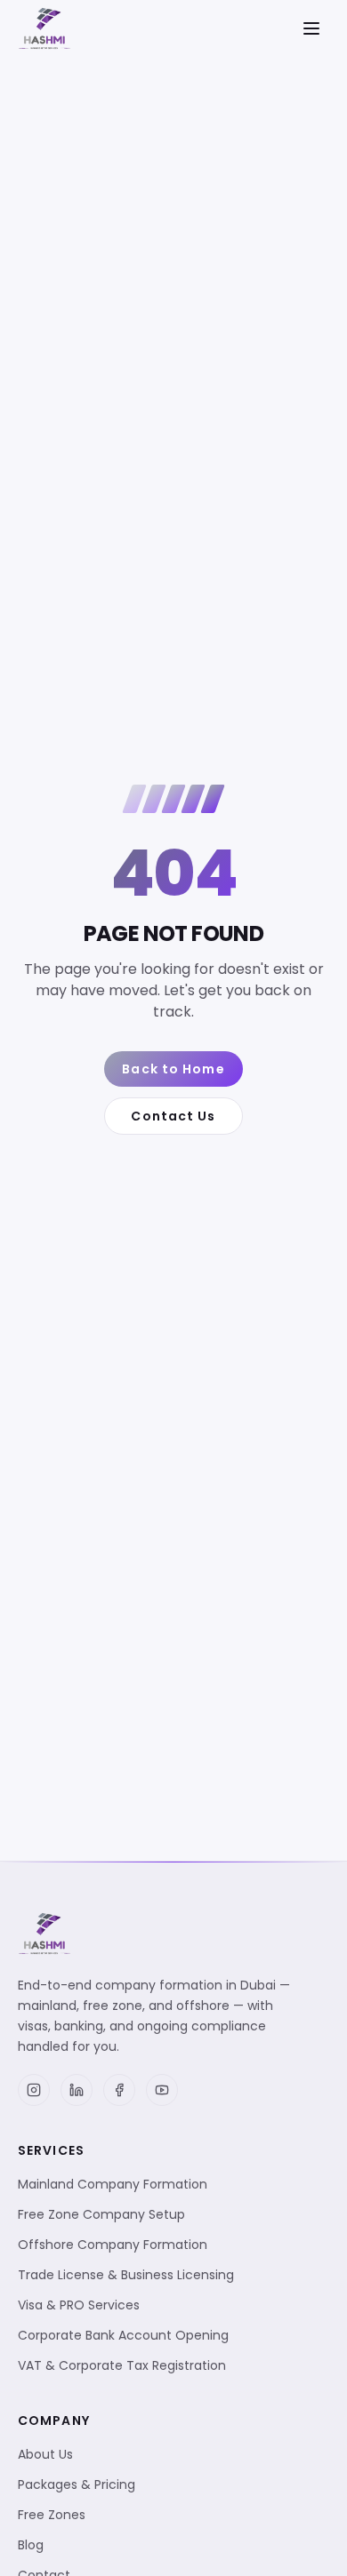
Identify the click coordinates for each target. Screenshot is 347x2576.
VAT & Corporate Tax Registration (122, 2365)
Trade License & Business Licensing (126, 2275)
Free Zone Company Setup (101, 2214)
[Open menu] (311, 28)
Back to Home (173, 1069)
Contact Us (173, 1116)
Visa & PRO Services (79, 2305)
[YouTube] (162, 2090)
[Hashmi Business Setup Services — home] (44, 28)
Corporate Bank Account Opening (123, 2335)
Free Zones (52, 2515)
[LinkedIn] (77, 2090)
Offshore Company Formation (113, 2245)
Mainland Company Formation (113, 2184)
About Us (45, 2454)
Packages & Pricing (77, 2484)
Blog (31, 2545)
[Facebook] (119, 2090)
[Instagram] (34, 2090)
